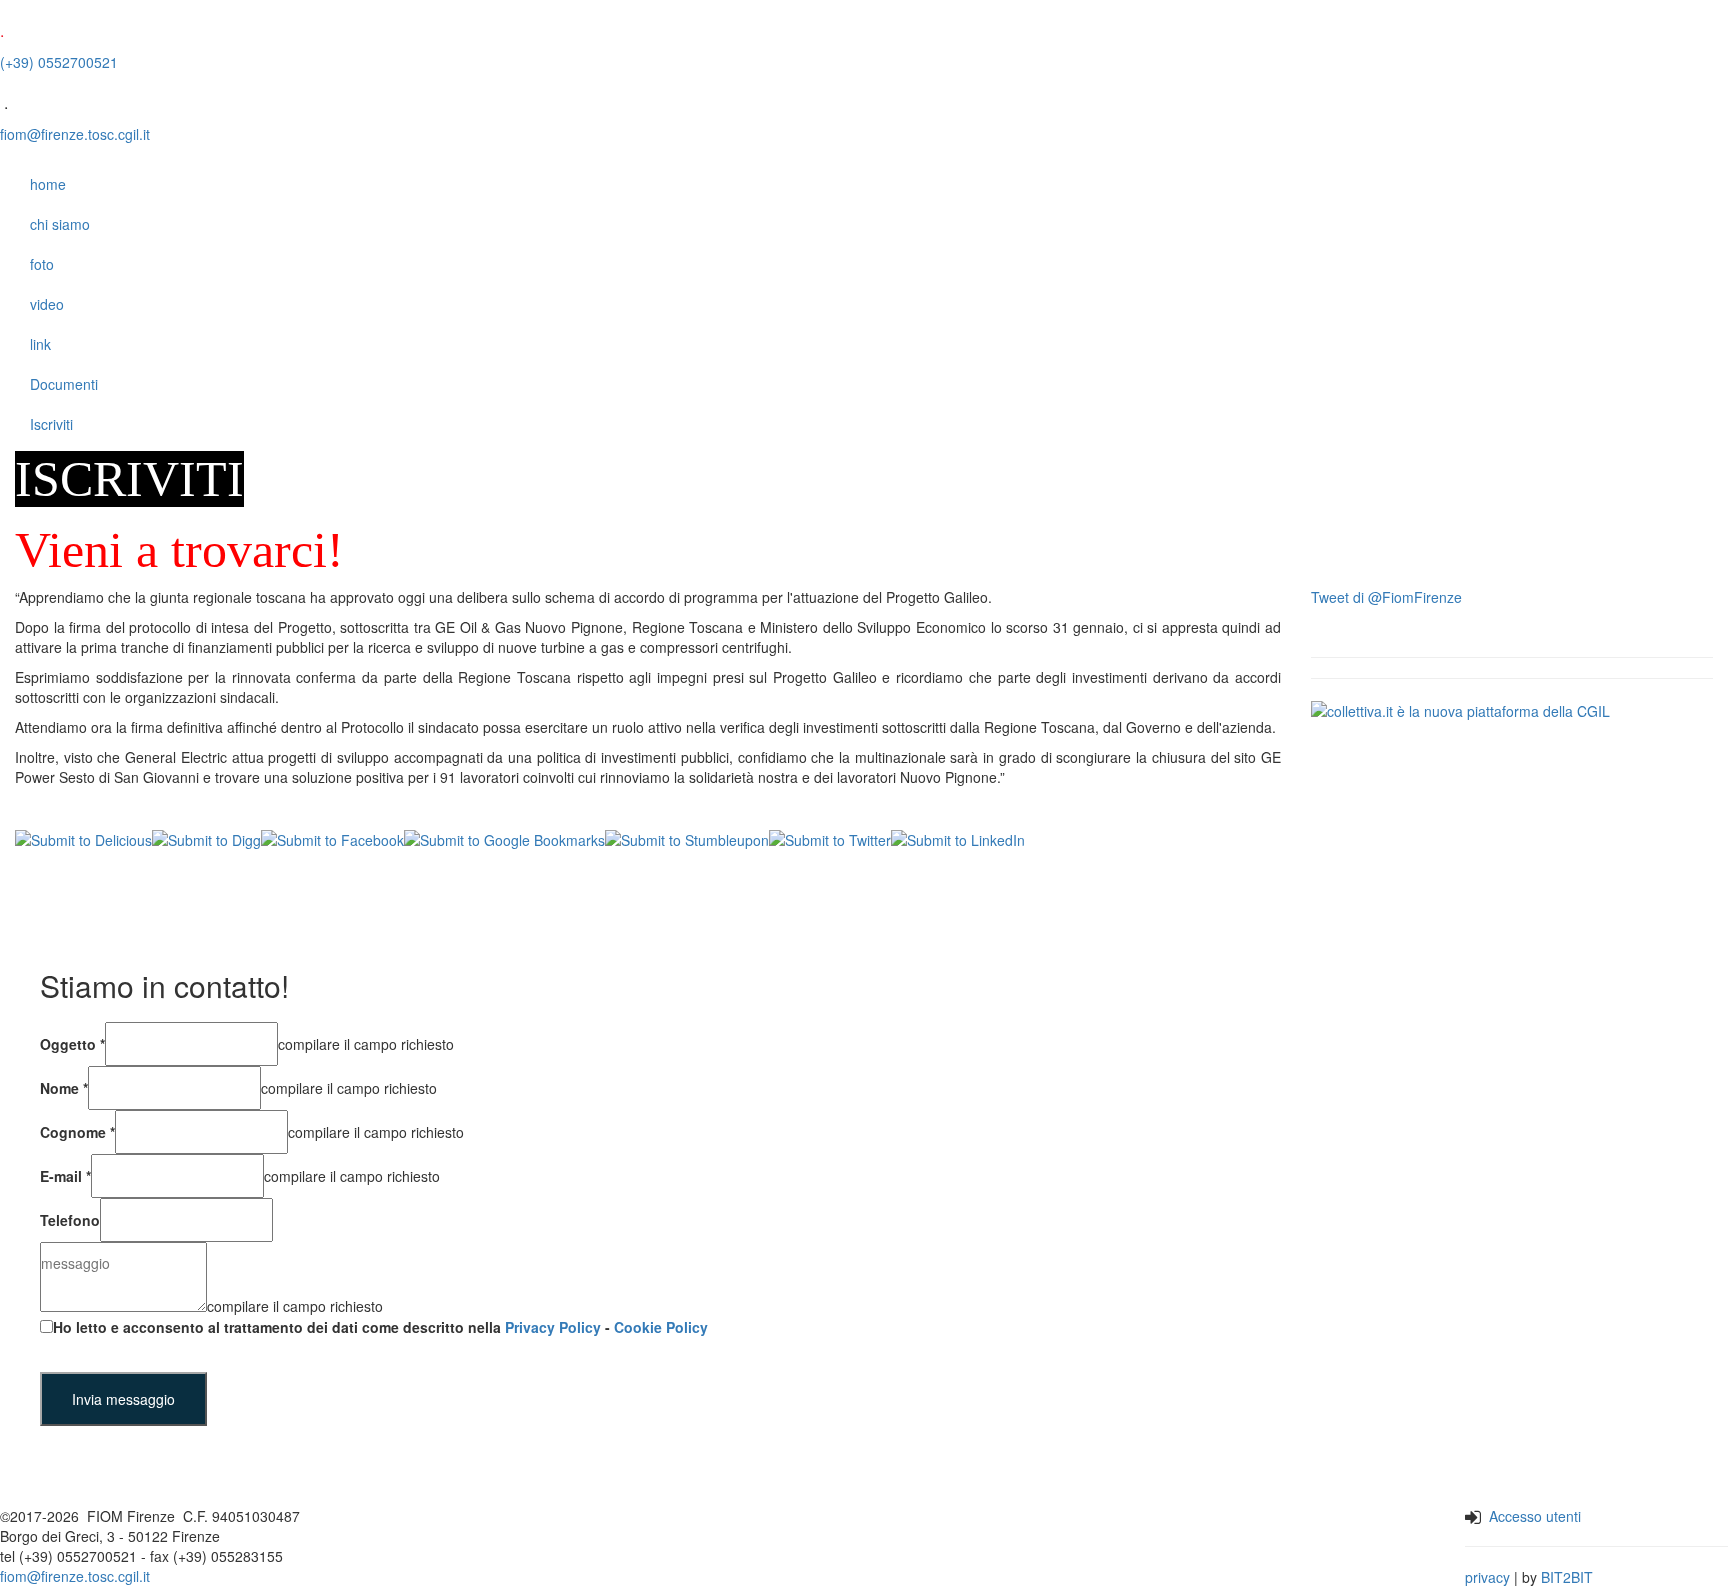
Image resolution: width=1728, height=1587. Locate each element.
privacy (1487, 1577)
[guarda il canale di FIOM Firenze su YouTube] (714, 1544)
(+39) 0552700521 (59, 62)
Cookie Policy (661, 1327)
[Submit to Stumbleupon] (687, 838)
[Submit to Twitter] (830, 838)
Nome (64, 1088)
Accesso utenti (1535, 1516)
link (40, 344)
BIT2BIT (1567, 1577)
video (47, 304)
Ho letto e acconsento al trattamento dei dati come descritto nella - (380, 1327)
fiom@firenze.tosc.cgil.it (75, 134)
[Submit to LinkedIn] (958, 838)
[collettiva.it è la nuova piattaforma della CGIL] (1460, 709)
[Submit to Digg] (206, 838)
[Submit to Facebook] (332, 838)
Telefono (70, 1220)
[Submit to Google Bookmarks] (504, 838)
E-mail (65, 1176)
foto (42, 264)
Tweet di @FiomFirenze (1386, 597)
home (48, 184)
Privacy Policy (553, 1327)
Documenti (64, 384)
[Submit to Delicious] (83, 838)
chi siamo (60, 224)
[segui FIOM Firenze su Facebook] (629, 1544)
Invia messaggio (123, 1399)
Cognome (77, 1132)
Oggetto (72, 1044)
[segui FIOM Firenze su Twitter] (675, 1544)
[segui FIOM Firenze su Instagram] (652, 1544)
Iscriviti (51, 424)
